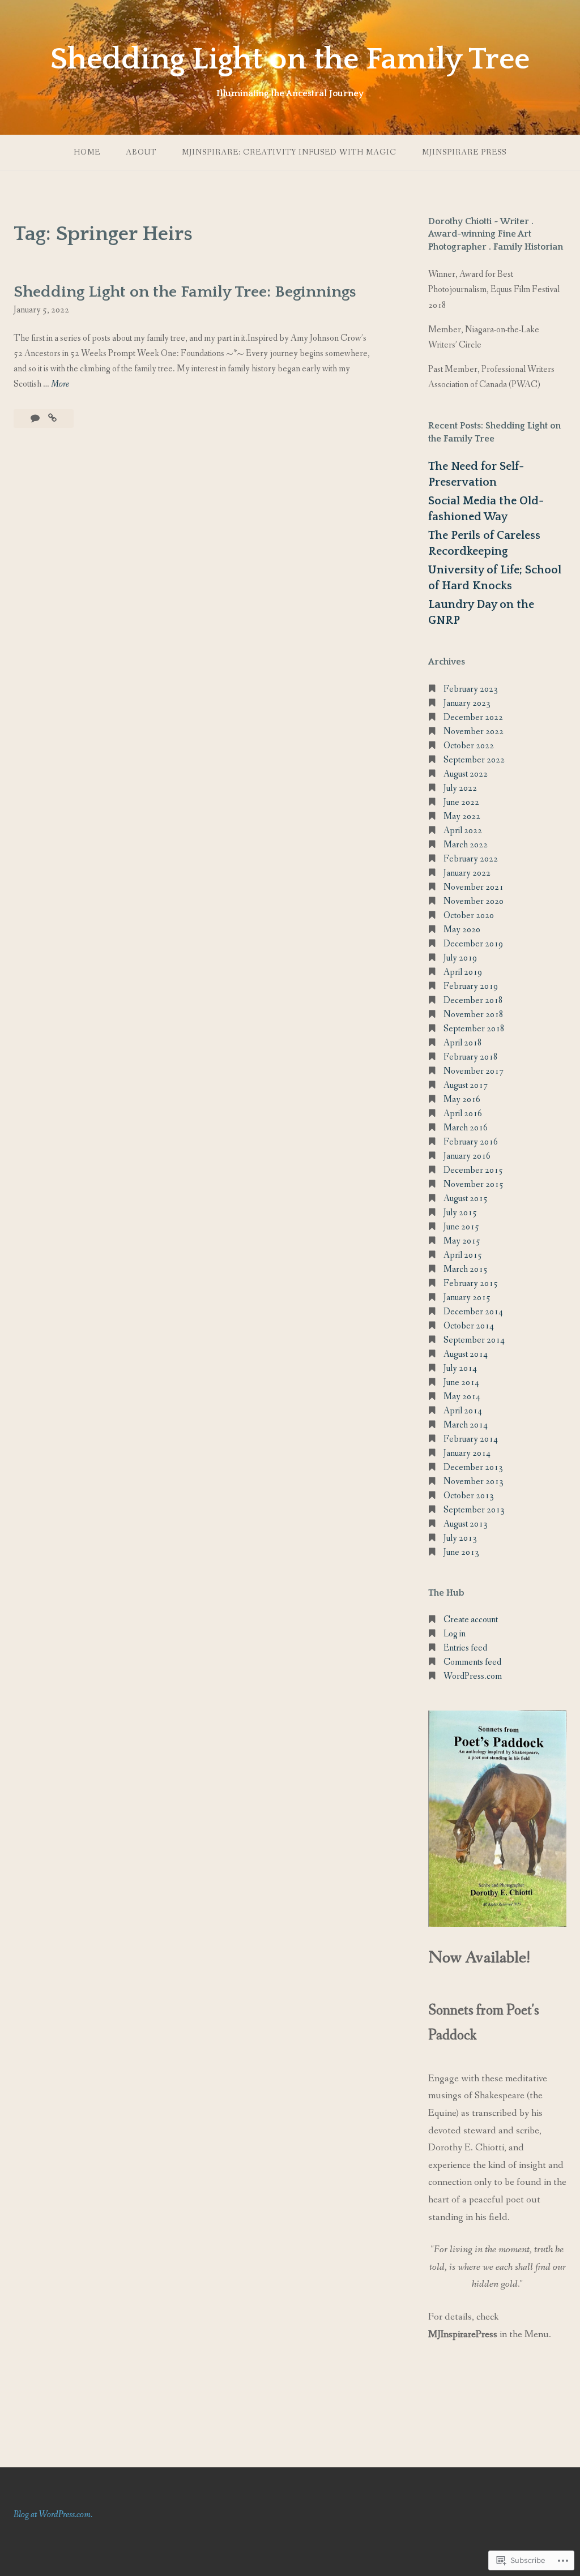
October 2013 (469, 1496)
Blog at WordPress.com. (53, 2515)
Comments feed (472, 1662)
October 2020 (469, 916)
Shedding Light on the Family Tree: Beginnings (185, 292)
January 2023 (467, 703)
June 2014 (461, 1383)
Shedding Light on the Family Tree (290, 59)
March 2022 (466, 845)
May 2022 (462, 816)
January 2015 (467, 1298)
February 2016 (471, 1142)
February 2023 (471, 689)
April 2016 (463, 1114)
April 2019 (463, 972)
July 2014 (460, 1368)
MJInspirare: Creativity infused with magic (289, 152)
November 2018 (474, 1015)
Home (87, 152)
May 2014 (462, 1397)
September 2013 (474, 1510)
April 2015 (463, 1255)
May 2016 (462, 1100)
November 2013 (474, 1482)
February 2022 (471, 859)
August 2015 (466, 1199)
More (60, 385)
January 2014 (467, 1453)
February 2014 (471, 1439)
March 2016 (466, 1128)
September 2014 (474, 1340)
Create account (471, 1620)
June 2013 (461, 1552)
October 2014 (469, 1326)
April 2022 (463, 831)
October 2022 (469, 746)
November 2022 (474, 732)
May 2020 (462, 930)
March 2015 (466, 1269)
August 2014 (466, 1354)
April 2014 (463, 1411)
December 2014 (473, 1312)
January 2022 (467, 873)
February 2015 (471, 1283)
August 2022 (466, 774)
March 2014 (466, 1425)
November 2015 (474, 1184)
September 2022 (474, 760)
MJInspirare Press (464, 152)
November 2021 (474, 887)
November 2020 (474, 901)
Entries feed (465, 1648)
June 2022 (461, 802)
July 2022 (460, 788)
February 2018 (471, 1057)
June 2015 (461, 1227)
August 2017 (466, 1085)
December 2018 (473, 1000)
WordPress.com (473, 1676)
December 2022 (473, 717)
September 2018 (474, 1029)
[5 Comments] (36, 419)
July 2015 (460, 1213)
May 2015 (462, 1241)
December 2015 (473, 1170)
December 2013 (473, 1467)
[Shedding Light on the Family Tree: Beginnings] (52, 419)
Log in (455, 1634)
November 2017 (474, 1071)
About (141, 152)
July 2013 (460, 1538)
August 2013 (466, 1524)
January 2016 (467, 1156)
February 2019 (471, 986)
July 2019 (460, 958)
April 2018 (463, 1043)
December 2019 (473, 944)
